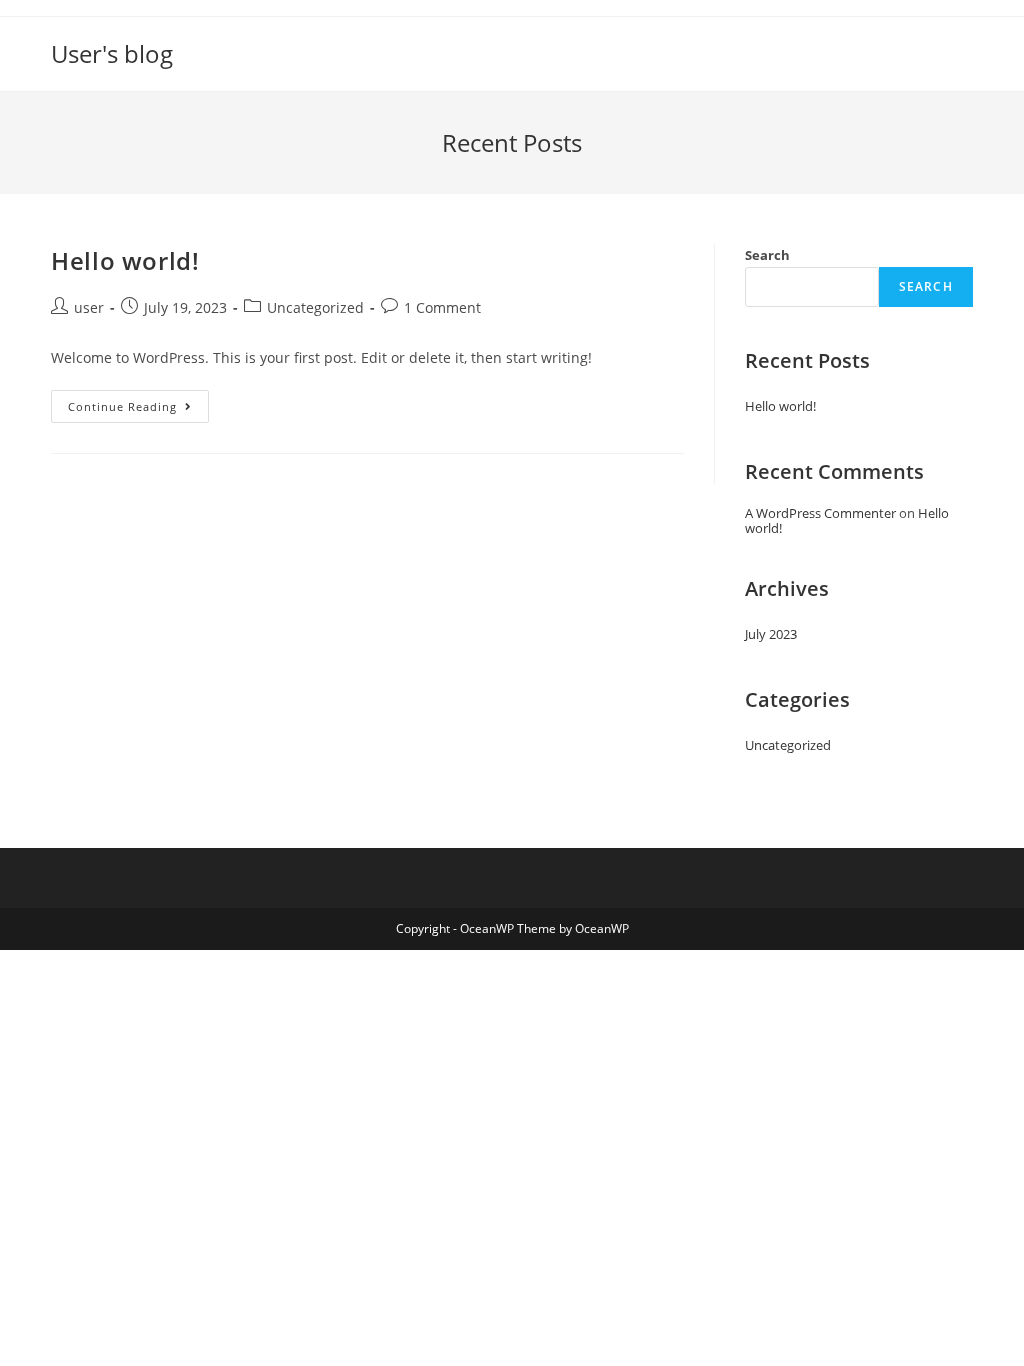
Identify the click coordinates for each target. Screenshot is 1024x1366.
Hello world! (125, 260)
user (89, 307)
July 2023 (771, 634)
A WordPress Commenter (820, 513)
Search (767, 255)
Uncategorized (315, 307)
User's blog (112, 53)
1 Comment (442, 307)
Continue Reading (138, 410)
